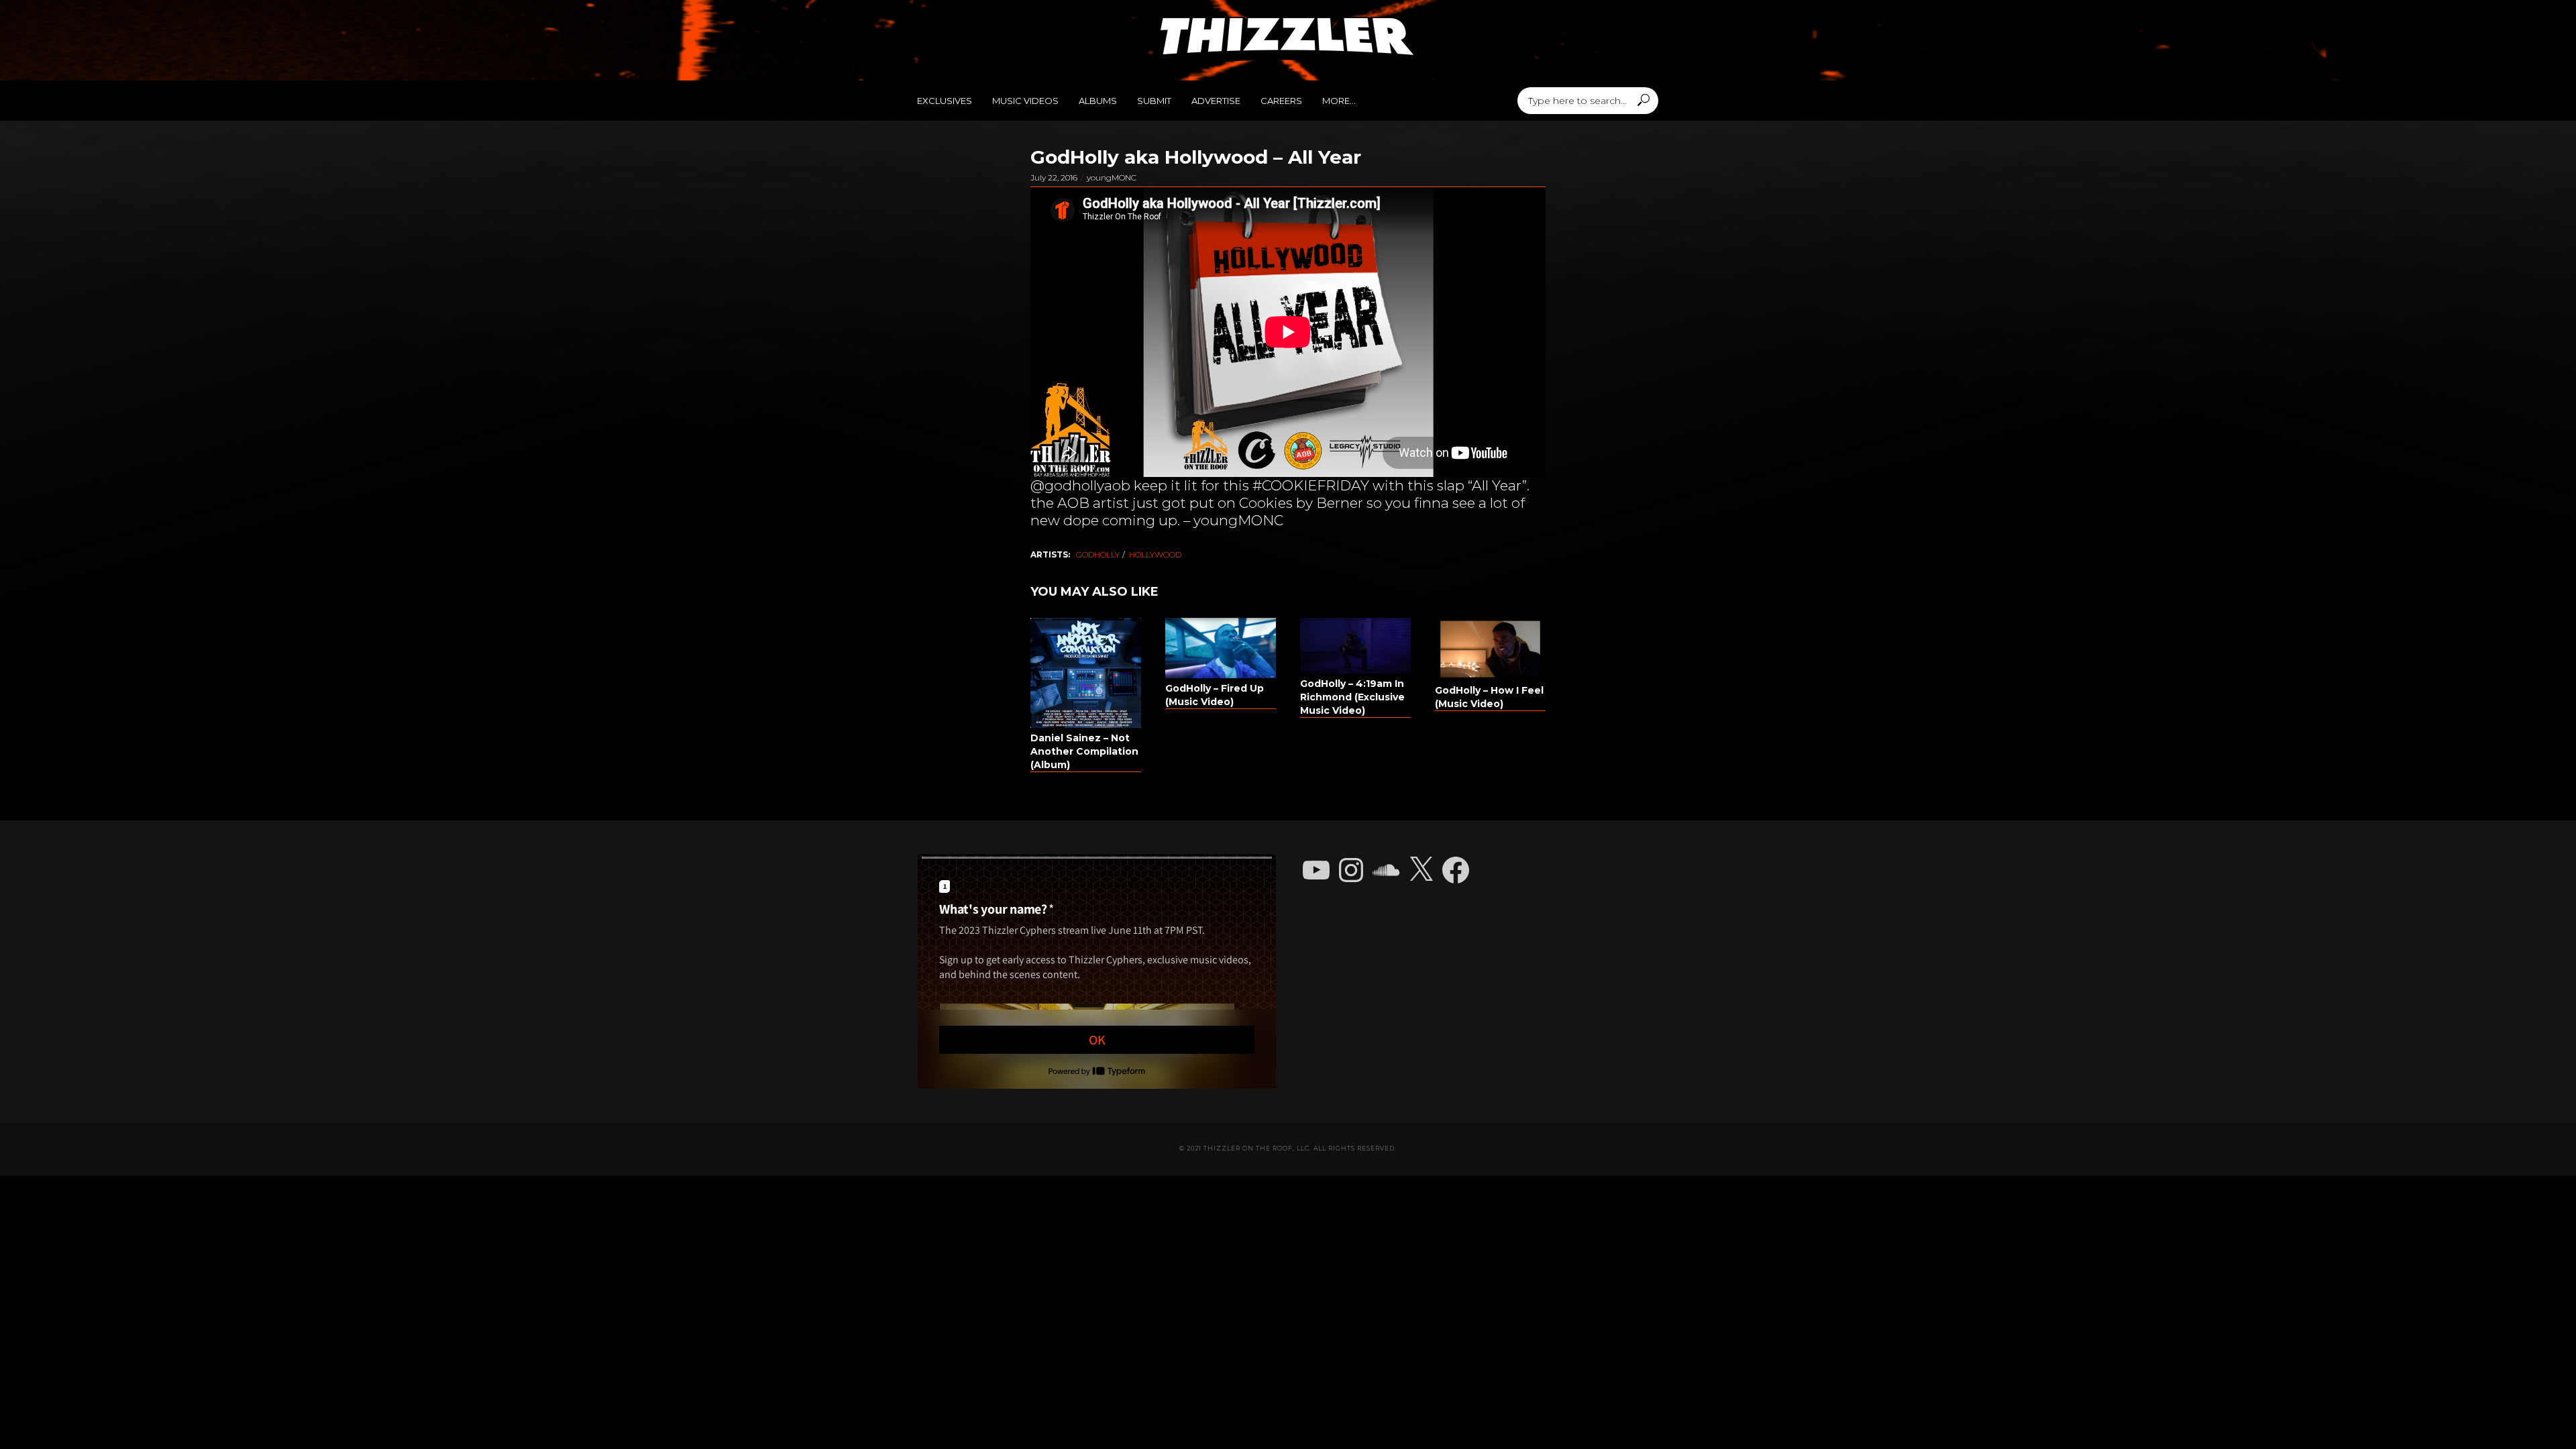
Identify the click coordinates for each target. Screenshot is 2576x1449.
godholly (1098, 554)
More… (1339, 101)
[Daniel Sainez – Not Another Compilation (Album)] (1086, 673)
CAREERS (1281, 101)
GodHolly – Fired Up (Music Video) (1215, 695)
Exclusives (945, 101)
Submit (1154, 101)
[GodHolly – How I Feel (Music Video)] (1490, 649)
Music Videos (1025, 101)
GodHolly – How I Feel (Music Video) (1489, 697)
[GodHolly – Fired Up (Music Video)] (1221, 648)
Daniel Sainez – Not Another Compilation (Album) (1084, 751)
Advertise (1216, 101)
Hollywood (1155, 554)
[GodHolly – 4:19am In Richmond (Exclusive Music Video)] (1355, 646)
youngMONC (1112, 177)
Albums (1098, 101)
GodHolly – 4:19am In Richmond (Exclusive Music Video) (1352, 697)
